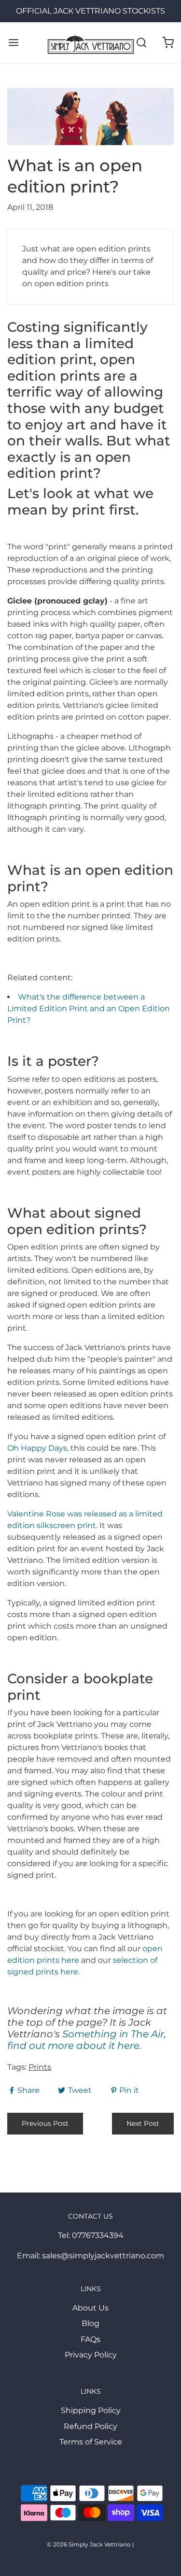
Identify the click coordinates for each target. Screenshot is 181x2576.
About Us (90, 2308)
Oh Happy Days (37, 1448)
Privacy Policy (91, 2355)
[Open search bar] (141, 43)
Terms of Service (91, 2442)
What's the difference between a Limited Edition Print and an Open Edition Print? (89, 1008)
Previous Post (45, 2123)
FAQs (90, 2339)
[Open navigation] (13, 43)
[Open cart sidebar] (168, 43)
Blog (90, 2323)
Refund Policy (90, 2426)
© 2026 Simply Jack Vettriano (89, 2544)
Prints (40, 2067)
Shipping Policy (91, 2410)
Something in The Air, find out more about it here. (87, 2040)
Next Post (143, 2123)
